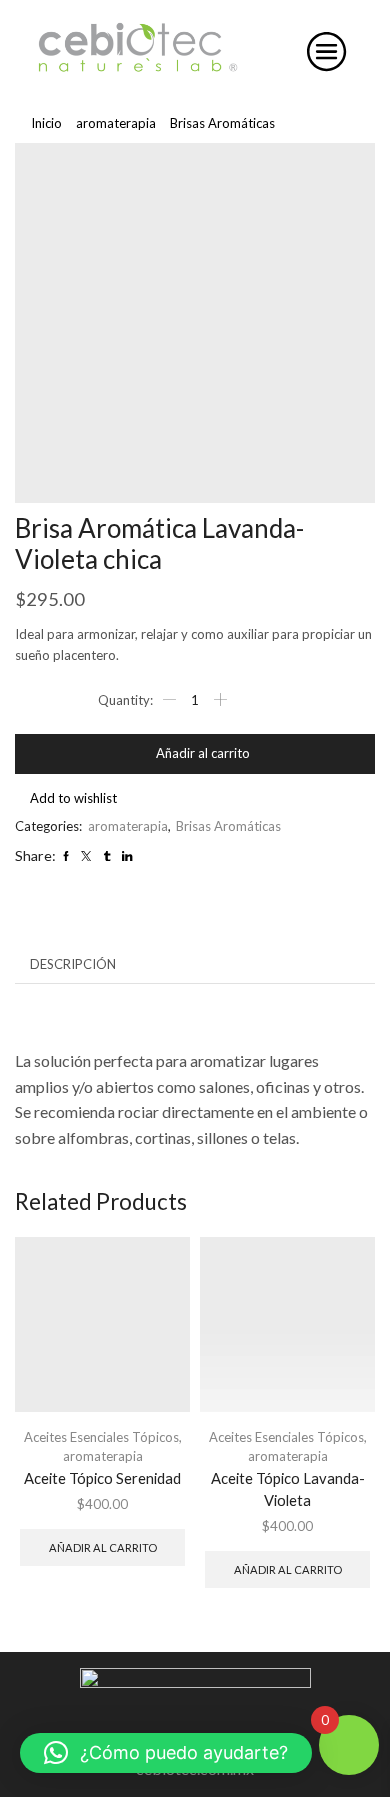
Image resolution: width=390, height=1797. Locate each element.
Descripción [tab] (73, 964)
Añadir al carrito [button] (103, 1547)
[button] (166, 1753)
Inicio (46, 123)
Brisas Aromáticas (222, 123)
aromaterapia (116, 123)
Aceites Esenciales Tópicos (101, 1437)
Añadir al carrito (203, 753)
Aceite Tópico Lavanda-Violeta (288, 1489)
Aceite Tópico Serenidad (102, 1478)
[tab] (73, 964)
